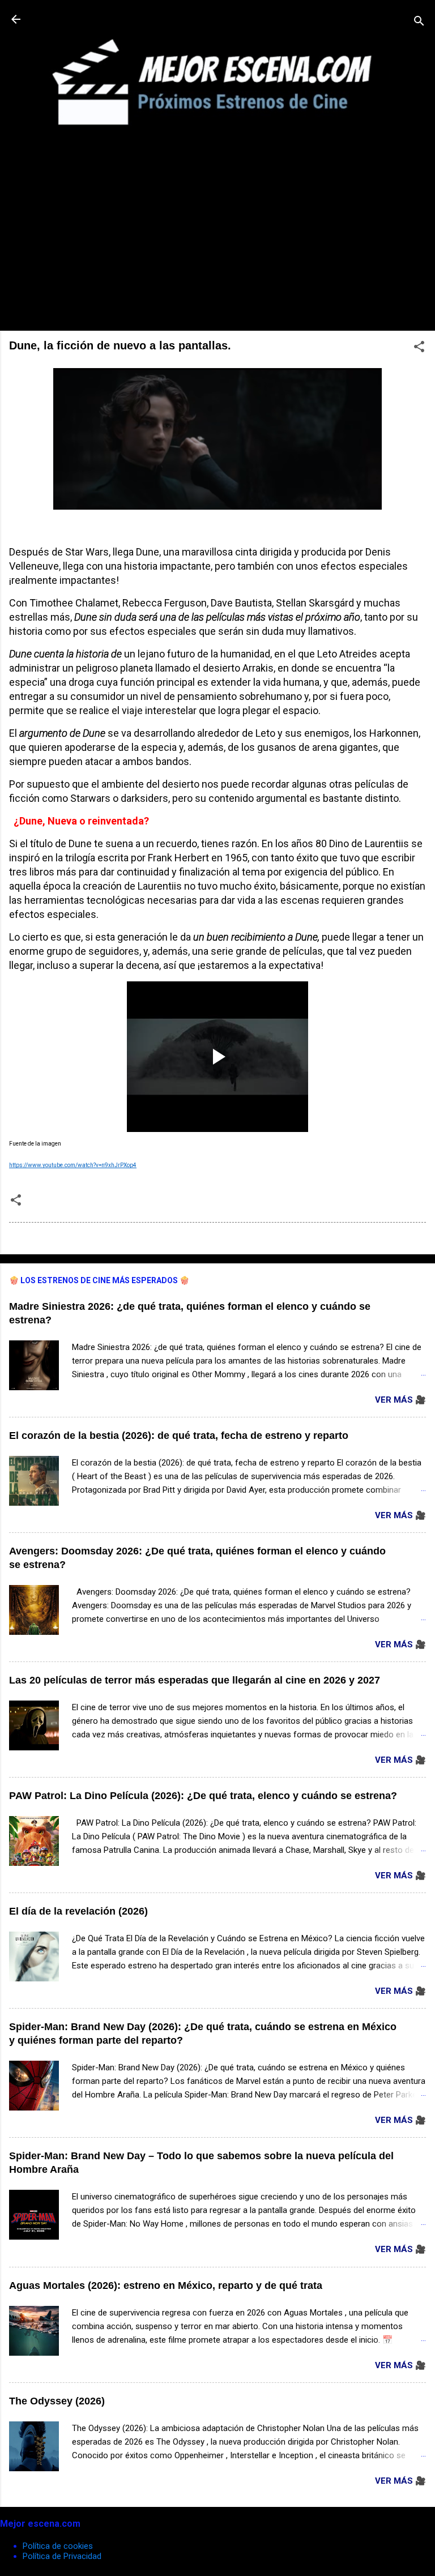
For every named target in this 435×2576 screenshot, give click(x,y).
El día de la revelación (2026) (78, 1911)
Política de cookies (58, 2546)
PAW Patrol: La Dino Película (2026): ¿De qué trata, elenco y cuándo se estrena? (203, 1796)
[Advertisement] (217, 242)
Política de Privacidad (62, 2556)
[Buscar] (419, 23)
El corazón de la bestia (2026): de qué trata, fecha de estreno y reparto (179, 1436)
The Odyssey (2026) (57, 2401)
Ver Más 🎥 (400, 1400)
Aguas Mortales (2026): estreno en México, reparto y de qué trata (166, 2285)
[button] (419, 349)
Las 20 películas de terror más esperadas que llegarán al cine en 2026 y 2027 (195, 1680)
